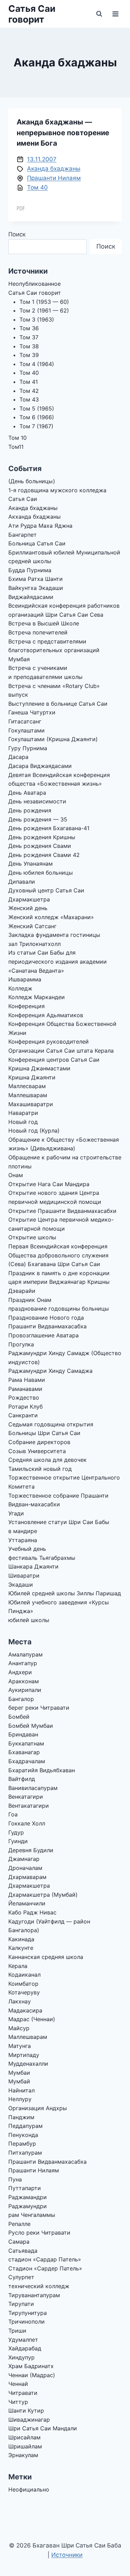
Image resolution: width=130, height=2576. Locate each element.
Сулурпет (21, 2277)
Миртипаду (24, 2055)
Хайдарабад (25, 2348)
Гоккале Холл (27, 1823)
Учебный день (27, 1549)
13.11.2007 (42, 159)
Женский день (28, 908)
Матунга (20, 2046)
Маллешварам (28, 1095)
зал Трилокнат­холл (34, 944)
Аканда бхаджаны (54, 169)
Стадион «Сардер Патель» (45, 2268)
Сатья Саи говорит (35, 293)
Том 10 (18, 438)
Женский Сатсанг (32, 926)
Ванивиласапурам (33, 1788)
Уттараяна (23, 1540)
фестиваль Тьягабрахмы (42, 1558)
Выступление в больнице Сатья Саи (58, 704)
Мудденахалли (28, 2064)
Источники (67, 2555)
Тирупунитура (28, 2313)
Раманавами (25, 1389)
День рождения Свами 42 (44, 855)
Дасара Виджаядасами (40, 766)
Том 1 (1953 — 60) (44, 302)
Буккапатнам (26, 1743)
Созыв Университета (37, 1451)
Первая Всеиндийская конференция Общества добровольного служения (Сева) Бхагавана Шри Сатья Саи (58, 1255)
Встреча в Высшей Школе (44, 623)
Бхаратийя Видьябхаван (42, 1770)
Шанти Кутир (26, 2411)
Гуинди (18, 1841)
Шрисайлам (24, 2437)
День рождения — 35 (38, 819)
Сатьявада (23, 2251)
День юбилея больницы (41, 873)
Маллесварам (27, 1086)
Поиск (17, 234)
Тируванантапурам (34, 2295)
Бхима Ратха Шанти (36, 579)
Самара (19, 2242)
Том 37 (29, 337)
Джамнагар (24, 1859)
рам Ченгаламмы (32, 2215)
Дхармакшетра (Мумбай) (43, 1895)
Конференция (27, 1006)
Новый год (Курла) (34, 1131)
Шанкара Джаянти (33, 1566)
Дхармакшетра (29, 899)
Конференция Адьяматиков (46, 1015)
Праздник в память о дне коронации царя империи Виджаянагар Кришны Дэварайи (59, 1282)
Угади (16, 1513)
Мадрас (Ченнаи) (32, 2019)
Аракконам (24, 1681)
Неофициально (29, 2489)
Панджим (21, 2117)
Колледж (20, 988)
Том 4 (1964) (37, 364)
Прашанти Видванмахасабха (47, 1326)
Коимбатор (23, 1984)
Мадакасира (25, 2010)
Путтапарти (25, 2188)
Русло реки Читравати (39, 2233)
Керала (18, 1966)
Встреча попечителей (38, 632)
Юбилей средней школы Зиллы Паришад (65, 1593)
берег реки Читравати (39, 1708)
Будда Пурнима (30, 570)
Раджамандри (28, 2197)
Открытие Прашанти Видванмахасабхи (62, 1211)
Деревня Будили (31, 1850)
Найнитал (21, 2090)
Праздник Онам (30, 1300)
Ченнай (18, 2384)
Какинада (21, 1939)
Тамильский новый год (40, 1469)
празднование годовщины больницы (59, 1309)
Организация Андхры (38, 2108)
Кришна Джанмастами (39, 1068)
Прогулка (21, 1344)
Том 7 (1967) (36, 426)
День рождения (30, 810)
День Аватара (27, 793)
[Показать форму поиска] (99, 14)
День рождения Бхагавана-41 (49, 828)
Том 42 (29, 391)
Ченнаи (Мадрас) (32, 2375)
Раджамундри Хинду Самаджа (50, 1371)
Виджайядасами (31, 597)
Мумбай (19, 2081)
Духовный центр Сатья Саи (46, 890)
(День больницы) (32, 481)
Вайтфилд (22, 1779)
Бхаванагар (24, 1752)
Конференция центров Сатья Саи (54, 1060)
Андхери (20, 1672)
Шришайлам (25, 2446)
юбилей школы (29, 1620)
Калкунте (21, 1948)
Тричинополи (27, 2322)
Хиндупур (21, 2357)
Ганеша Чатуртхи (32, 712)
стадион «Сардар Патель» (45, 2259)
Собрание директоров (39, 1442)
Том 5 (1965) (37, 408)
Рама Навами (27, 1380)
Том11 (16, 447)
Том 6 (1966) (37, 417)
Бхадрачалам (27, 1761)
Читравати (23, 2393)
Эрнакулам (23, 2455)
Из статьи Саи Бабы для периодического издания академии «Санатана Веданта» (58, 961)
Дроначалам (25, 1868)
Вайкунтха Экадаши (36, 588)
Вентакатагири (29, 1806)
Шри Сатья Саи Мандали (43, 2428)
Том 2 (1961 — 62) (44, 310)
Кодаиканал (24, 1975)
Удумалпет (23, 2340)
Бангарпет (23, 535)
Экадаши (21, 1585)
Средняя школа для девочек (47, 1460)
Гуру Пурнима (28, 748)
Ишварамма (25, 979)
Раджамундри (28, 2206)
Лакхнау (20, 2001)
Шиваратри (24, 1575)
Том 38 (29, 346)
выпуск (18, 695)
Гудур (16, 1832)
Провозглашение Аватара (44, 1335)
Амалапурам (25, 1654)
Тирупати (21, 2304)
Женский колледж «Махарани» (51, 917)
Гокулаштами (27, 730)
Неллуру (20, 2099)
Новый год (23, 1122)
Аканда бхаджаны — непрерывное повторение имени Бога (63, 132)
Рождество (24, 1398)
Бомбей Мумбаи (31, 1726)
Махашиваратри (31, 1104)
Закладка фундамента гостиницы (54, 935)
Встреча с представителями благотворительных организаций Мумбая (54, 650)
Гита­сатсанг (25, 721)
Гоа (13, 1814)
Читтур (18, 2402)
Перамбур (22, 2144)
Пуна (15, 2179)
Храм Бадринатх (31, 2366)
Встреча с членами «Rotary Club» (54, 686)
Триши (17, 2331)
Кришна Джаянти (32, 1077)
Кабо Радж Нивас (32, 1912)
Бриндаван (23, 1734)
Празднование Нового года (46, 1318)
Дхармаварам (27, 1877)
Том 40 (37, 187)
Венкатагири (26, 1797)
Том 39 (29, 355)
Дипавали (22, 882)
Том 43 (29, 399)
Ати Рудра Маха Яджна (40, 526)
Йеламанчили (27, 1903)
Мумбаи (19, 2073)
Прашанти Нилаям (54, 178)
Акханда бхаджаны (34, 517)
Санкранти (23, 1415)
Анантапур (23, 1663)
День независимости (37, 801)
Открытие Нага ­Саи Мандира (49, 1184)
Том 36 (29, 328)
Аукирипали (25, 1690)
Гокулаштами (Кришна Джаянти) (53, 739)
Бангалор (21, 1699)
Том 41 (29, 382)
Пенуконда (23, 2135)
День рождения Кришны (42, 837)
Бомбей (19, 1717)
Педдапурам (25, 2126)
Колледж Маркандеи (37, 997)
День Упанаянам (31, 864)
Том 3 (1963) (37, 319)
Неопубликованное (34, 284)
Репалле (19, 2224)
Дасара (18, 757)
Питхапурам (25, 2153)
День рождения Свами (40, 846)
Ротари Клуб (25, 1407)
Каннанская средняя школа (46, 1957)
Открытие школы (32, 1237)
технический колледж (39, 2286)
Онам (16, 1175)
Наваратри (23, 1113)
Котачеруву (24, 1992)
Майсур (19, 2028)
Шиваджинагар (29, 2420)
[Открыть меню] (115, 14)
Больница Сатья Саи (37, 543)
